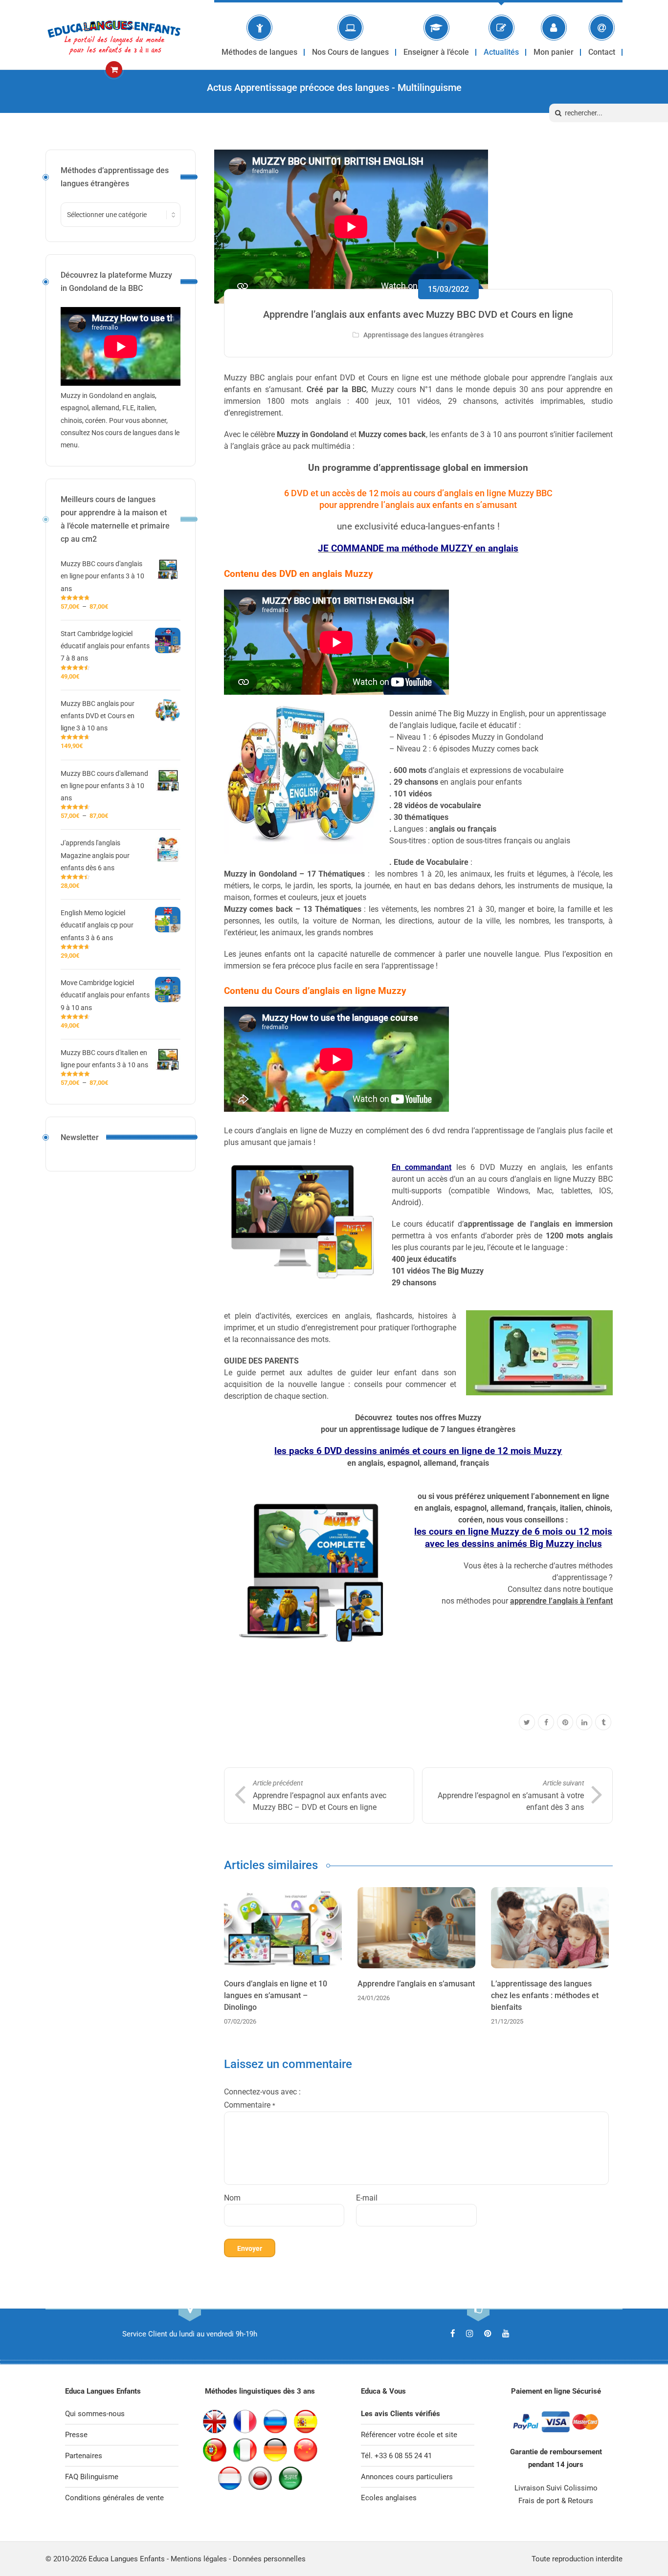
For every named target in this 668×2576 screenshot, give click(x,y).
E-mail (367, 2198)
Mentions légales (199, 2559)
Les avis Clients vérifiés (401, 2414)
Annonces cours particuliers (407, 2477)
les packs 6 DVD (309, 1451)
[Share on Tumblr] (603, 1723)
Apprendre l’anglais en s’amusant (416, 1984)
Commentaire (250, 2105)
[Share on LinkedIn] (584, 1723)
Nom (232, 2198)
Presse (76, 2435)
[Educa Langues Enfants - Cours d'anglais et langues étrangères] (114, 35)
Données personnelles (269, 2559)
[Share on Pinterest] (565, 1723)
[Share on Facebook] (546, 1723)
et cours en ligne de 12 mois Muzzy (487, 1451)
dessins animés (378, 1451)
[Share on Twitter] (527, 1723)
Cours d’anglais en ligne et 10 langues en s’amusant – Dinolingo (276, 1995)
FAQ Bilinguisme (92, 2477)
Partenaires (84, 2456)
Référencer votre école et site (409, 2435)
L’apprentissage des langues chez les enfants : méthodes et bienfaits (545, 1995)
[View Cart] (114, 70)
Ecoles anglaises (389, 2498)
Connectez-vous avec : (262, 2092)
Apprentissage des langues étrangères (423, 335)
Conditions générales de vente (114, 2498)
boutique (598, 1589)
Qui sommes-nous (95, 2414)
